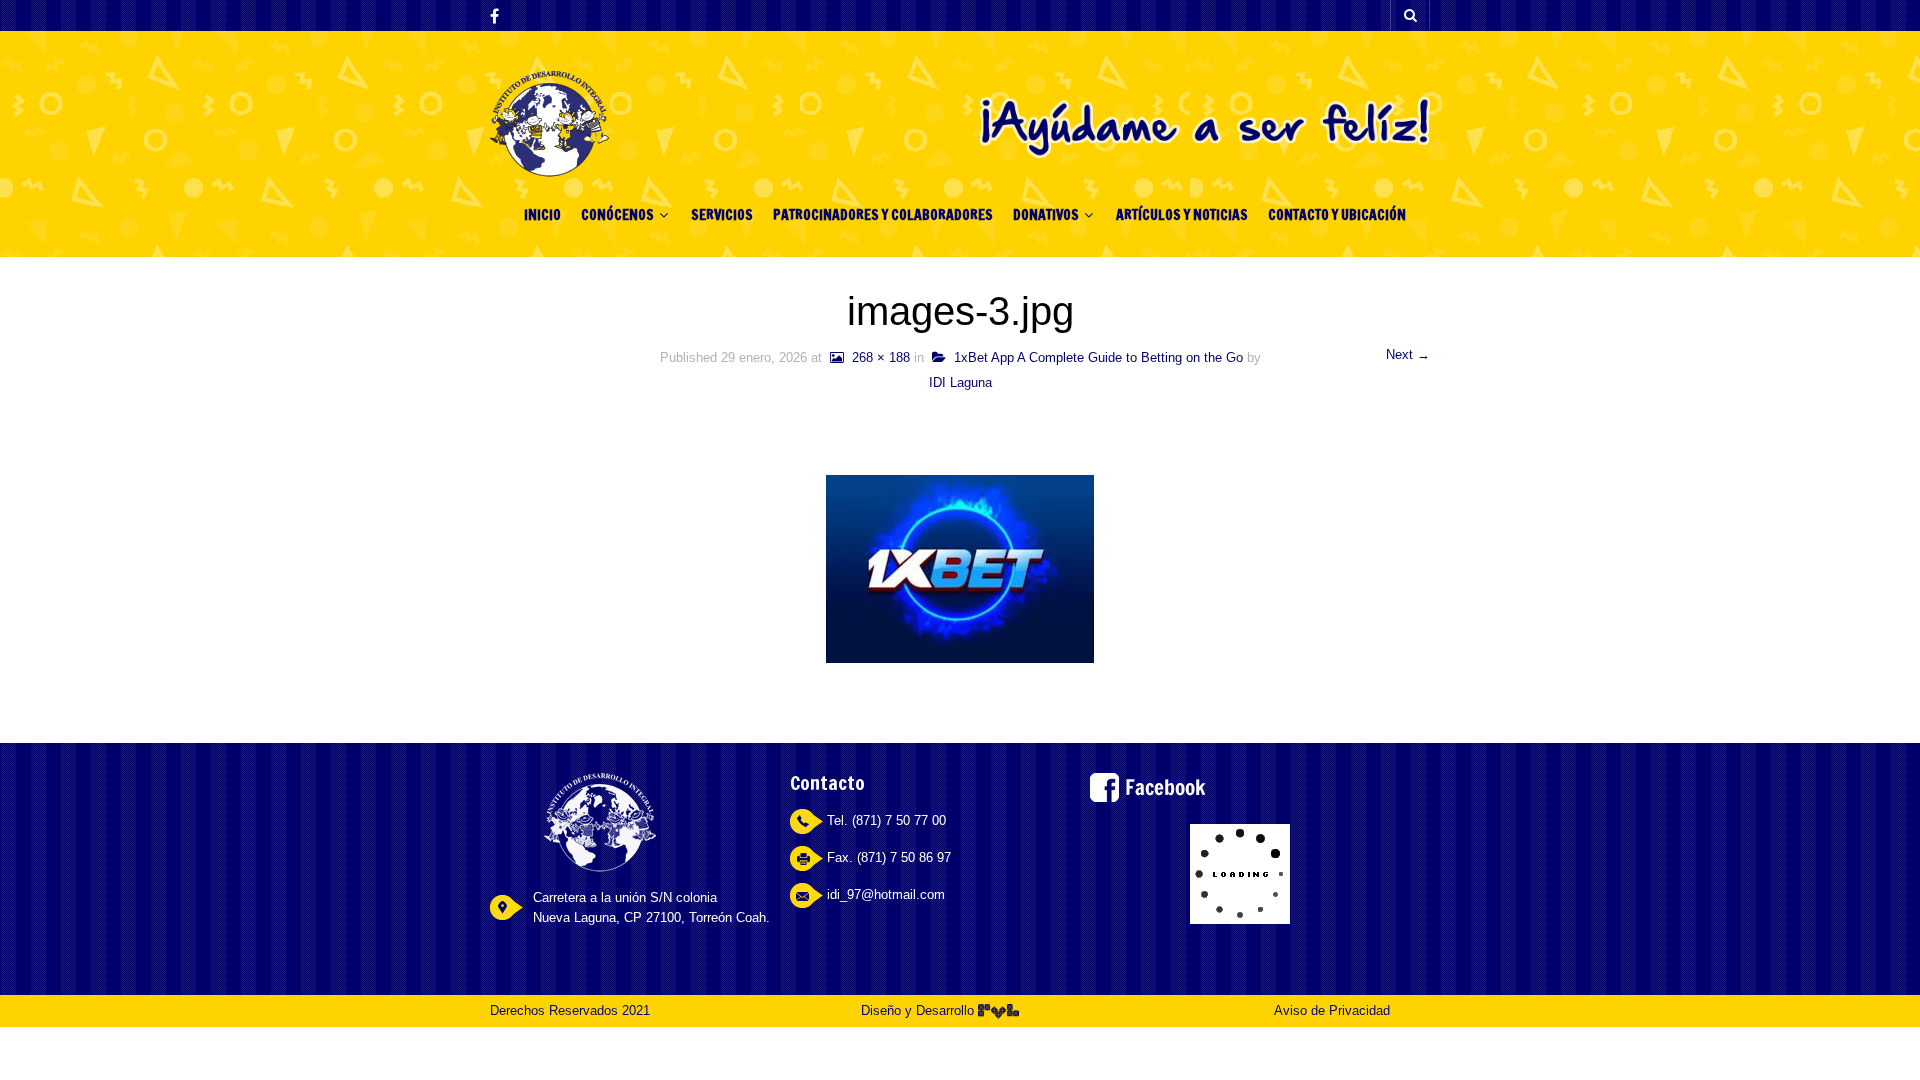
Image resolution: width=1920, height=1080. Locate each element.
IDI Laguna (960, 382)
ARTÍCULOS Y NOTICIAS (1182, 215)
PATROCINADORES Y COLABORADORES (883, 215)
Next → (1408, 354)
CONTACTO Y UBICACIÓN (1337, 215)
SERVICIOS (722, 215)
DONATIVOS (1046, 215)
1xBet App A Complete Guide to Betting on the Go (1094, 357)
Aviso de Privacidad (1332, 1010)
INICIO (542, 215)
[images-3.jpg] (960, 567)
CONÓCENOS (617, 215)
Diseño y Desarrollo (919, 1010)
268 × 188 (877, 357)
